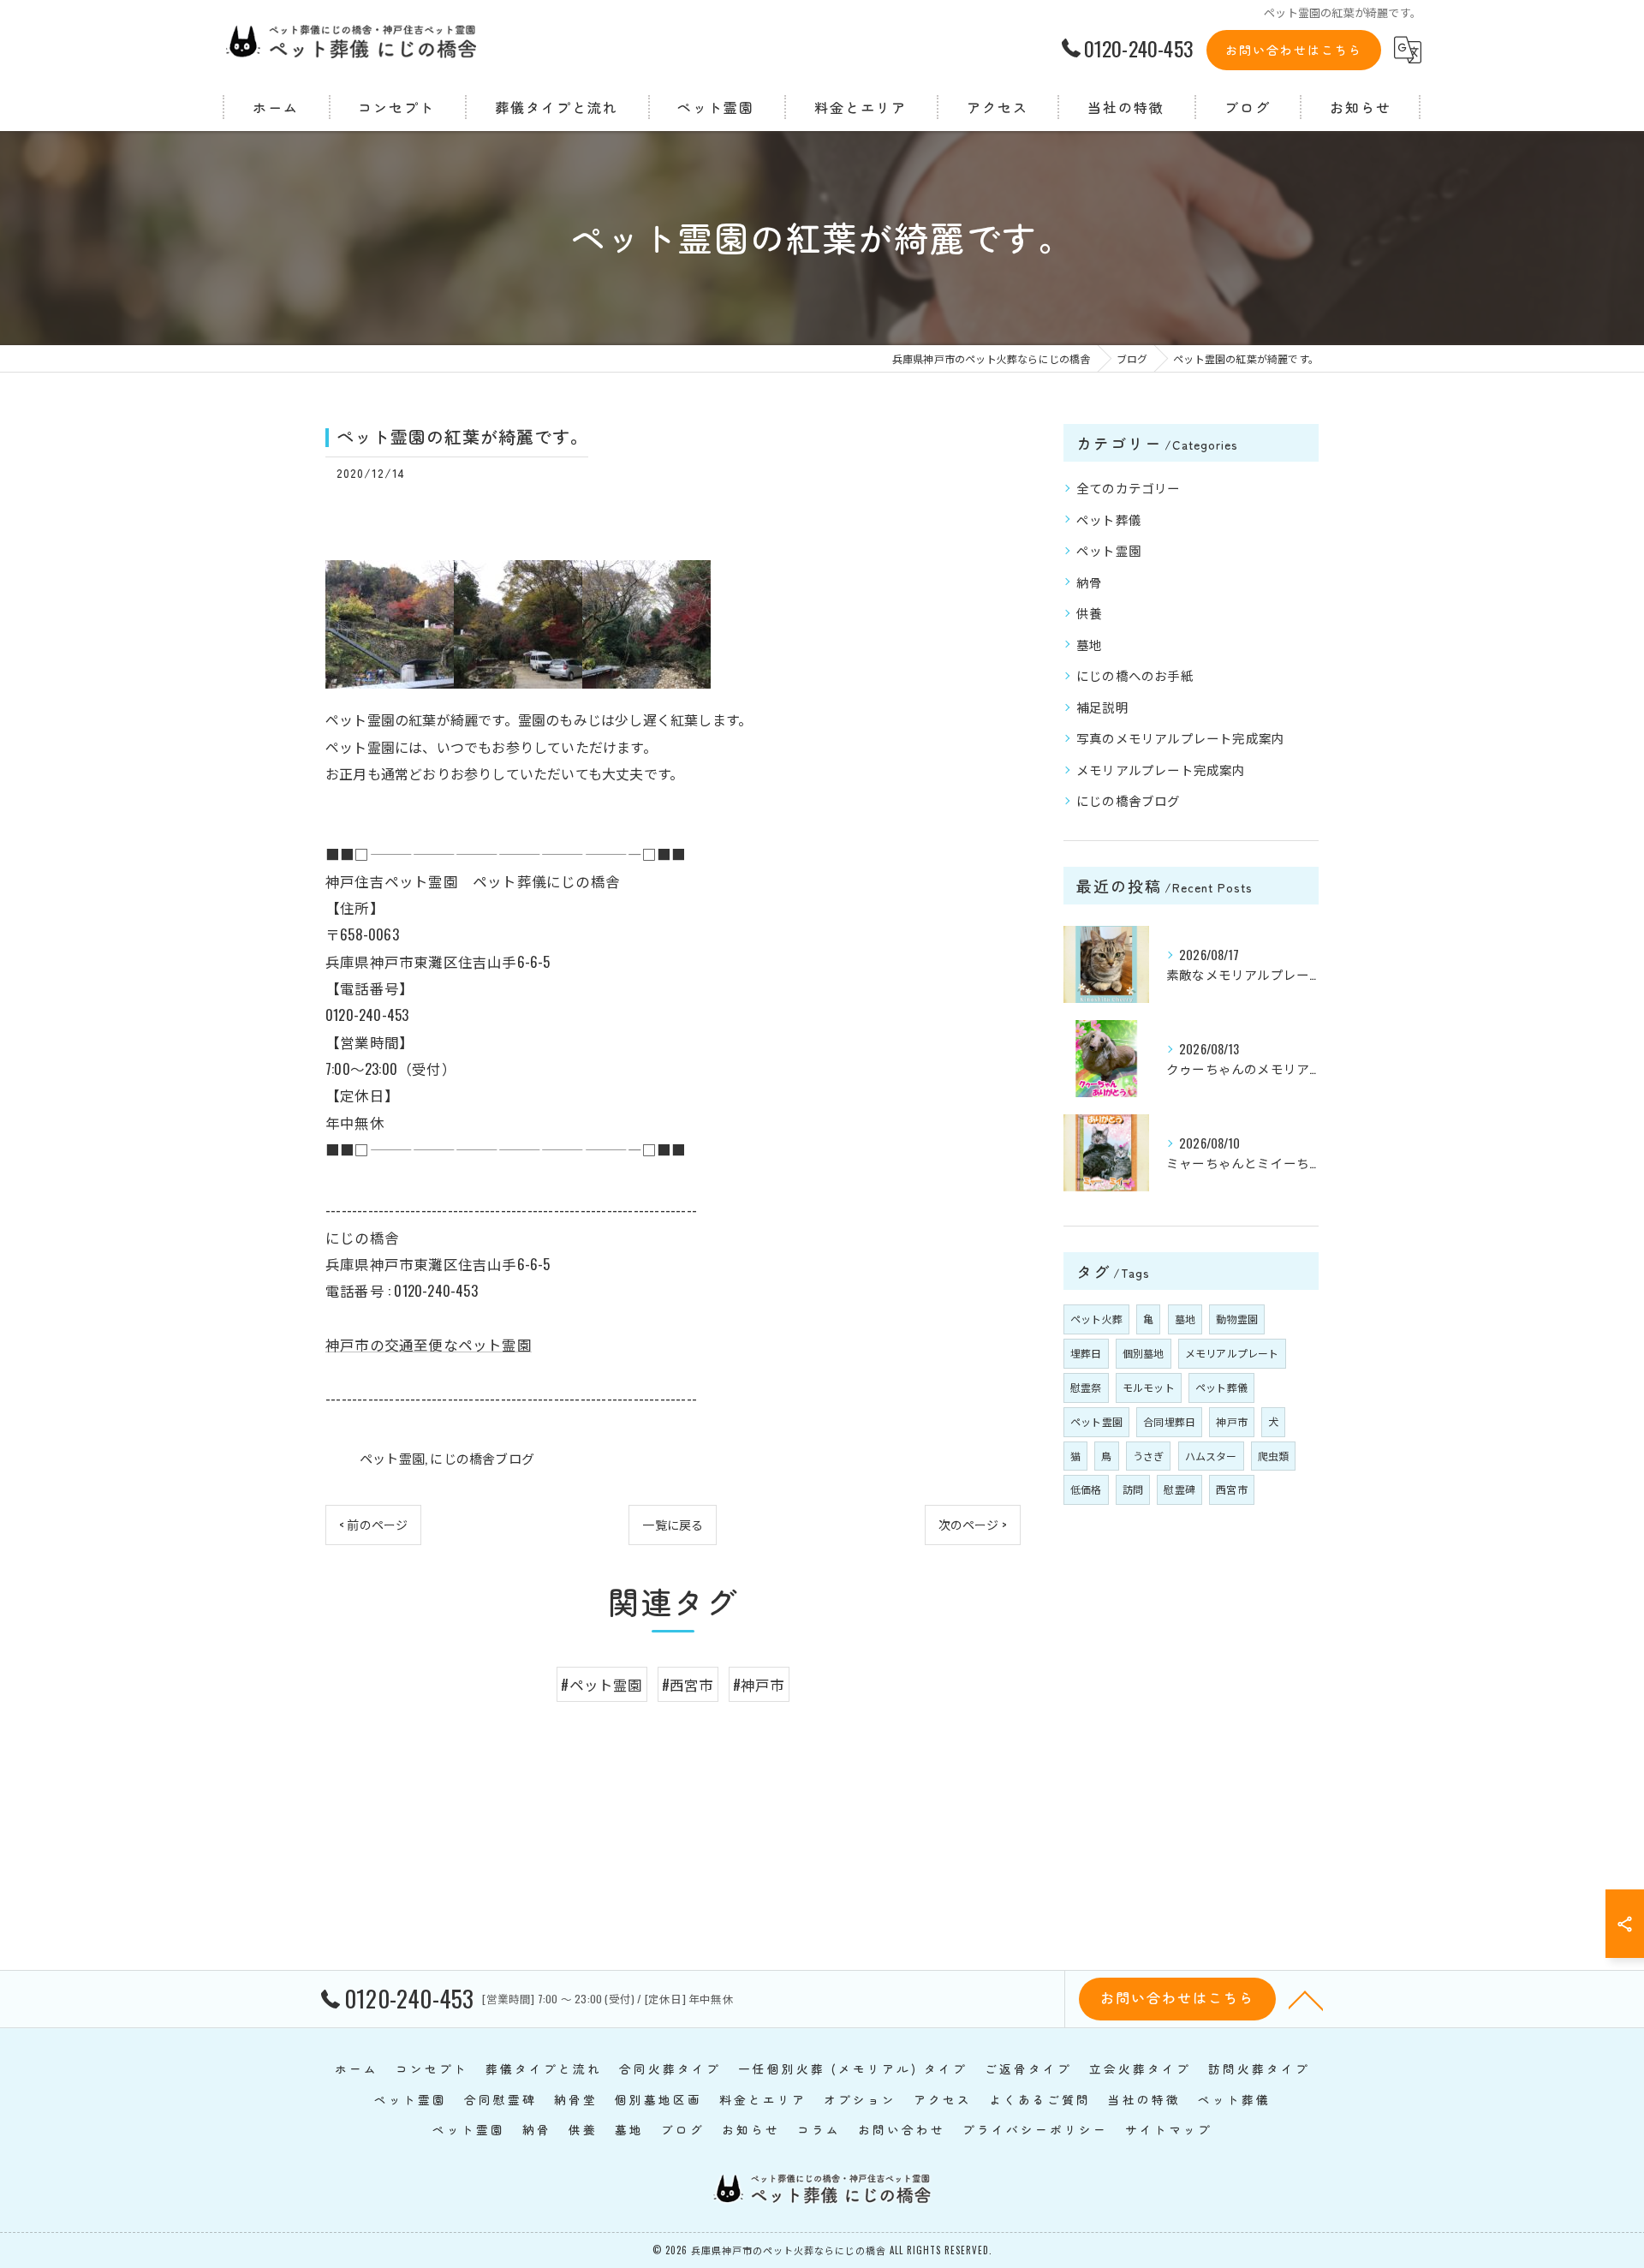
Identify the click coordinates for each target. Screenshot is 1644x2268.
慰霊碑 (1179, 1489)
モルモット (1149, 1387)
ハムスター (1211, 1456)
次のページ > (973, 1524)
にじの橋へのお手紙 (1135, 675)
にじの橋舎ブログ (482, 1458)
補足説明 (1102, 707)
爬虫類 (1274, 1456)
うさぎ (1149, 1456)
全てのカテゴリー (1129, 488)
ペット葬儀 (1109, 519)
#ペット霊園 (602, 1684)
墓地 (1089, 645)
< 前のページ (373, 1524)
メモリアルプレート (1232, 1353)
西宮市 (1232, 1489)
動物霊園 (1237, 1319)
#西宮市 (688, 1684)
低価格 (1086, 1489)
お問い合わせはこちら (1294, 50)
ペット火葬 (1096, 1319)
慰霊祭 (1086, 1387)
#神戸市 (759, 1684)
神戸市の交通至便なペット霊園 (429, 1344)
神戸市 (1232, 1421)
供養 (1089, 613)
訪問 (1133, 1489)
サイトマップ (1169, 2129)
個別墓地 (1144, 1353)
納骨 (1089, 582)
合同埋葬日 (1169, 1421)
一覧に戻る (673, 1524)
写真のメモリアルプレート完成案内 (1180, 738)
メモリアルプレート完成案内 (1161, 770)
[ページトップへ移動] (1306, 1999)
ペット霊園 (392, 1458)
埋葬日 (1086, 1353)
